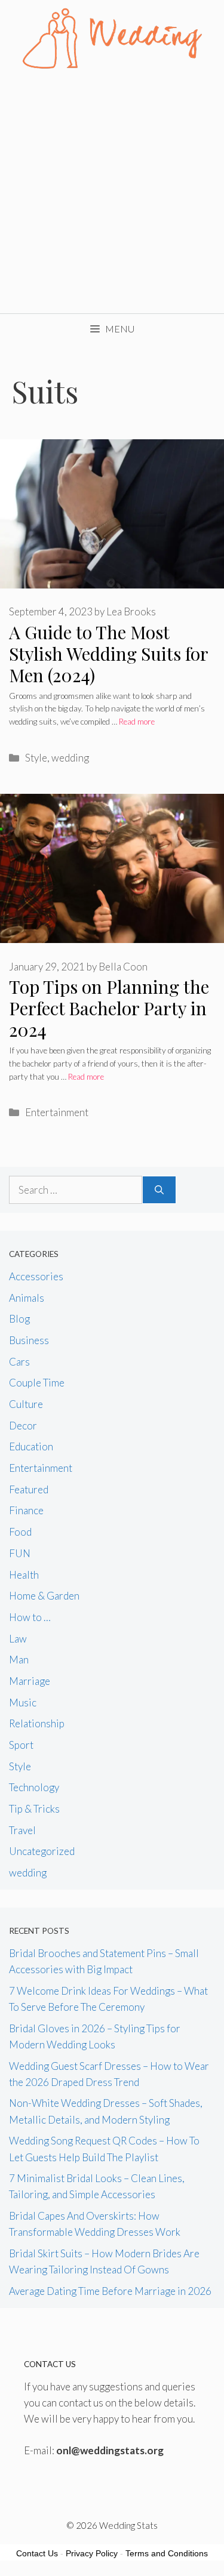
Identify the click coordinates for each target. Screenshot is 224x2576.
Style (36, 758)
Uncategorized (42, 1851)
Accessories (36, 1276)
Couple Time (37, 1383)
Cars (19, 1362)
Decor (23, 1426)
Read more (137, 722)
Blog (19, 1319)
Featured (29, 1489)
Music (23, 1703)
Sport (21, 1745)
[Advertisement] (112, 195)
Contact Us (37, 2553)
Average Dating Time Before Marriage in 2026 (110, 2291)
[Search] (159, 1190)
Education (31, 1446)
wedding (70, 758)
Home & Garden (44, 1596)
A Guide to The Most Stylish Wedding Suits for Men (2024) (108, 654)
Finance (26, 1510)
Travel (22, 1830)
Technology (34, 1787)
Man (19, 1660)
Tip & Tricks (34, 1809)
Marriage (30, 1681)
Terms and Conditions (167, 2553)
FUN (20, 1553)
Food (20, 1532)
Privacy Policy (92, 2553)
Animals (27, 1298)
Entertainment (57, 1112)
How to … (30, 1617)
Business (29, 1340)
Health (24, 1575)
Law (18, 1639)
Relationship (37, 1723)
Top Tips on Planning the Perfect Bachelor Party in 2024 (109, 1008)
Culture (26, 1404)
